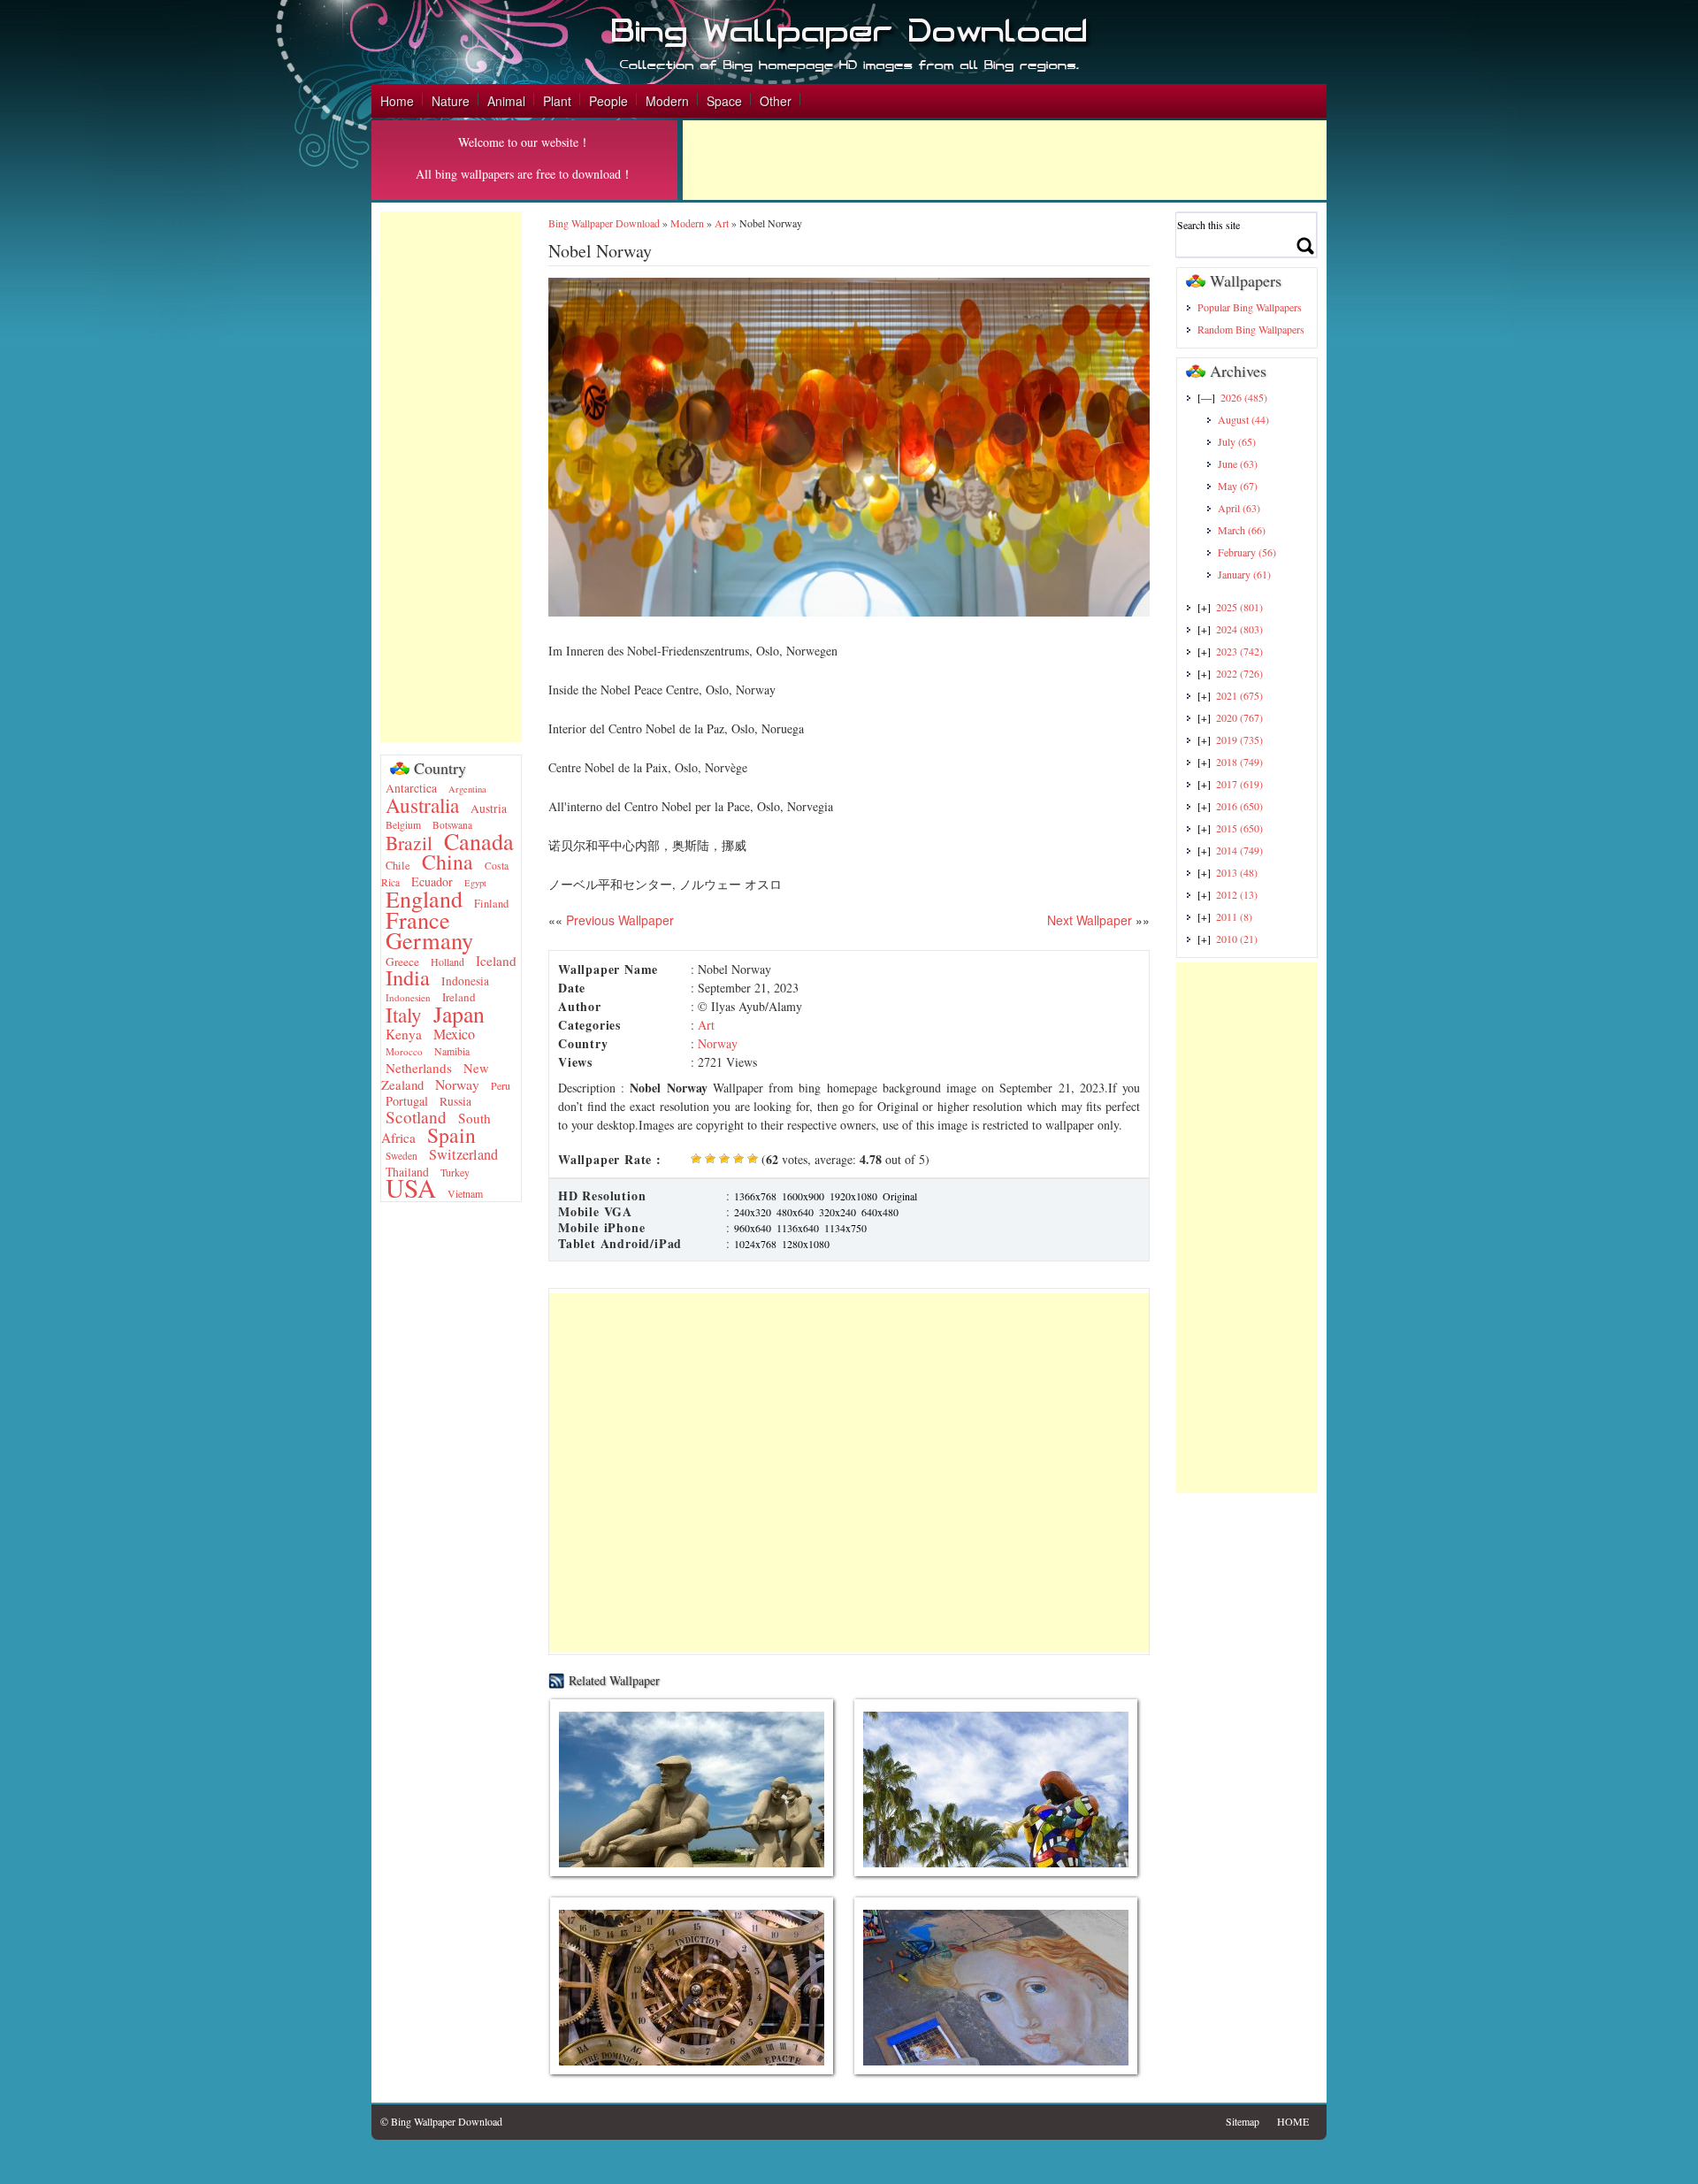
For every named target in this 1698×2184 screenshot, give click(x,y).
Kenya (404, 1034)
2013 (1237, 872)
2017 (1239, 784)
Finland (491, 904)
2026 (1244, 397)
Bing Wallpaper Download (604, 223)
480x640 (795, 1212)
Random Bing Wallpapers (1251, 329)
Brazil (409, 843)
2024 (1239, 629)
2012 (1237, 894)
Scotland (416, 1117)
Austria (489, 808)
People (608, 101)
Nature (451, 101)
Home (397, 101)
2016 (1239, 806)
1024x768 (755, 1244)
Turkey (455, 1172)
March (1242, 530)
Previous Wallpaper (618, 920)
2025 (1239, 607)
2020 (1239, 717)
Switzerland (463, 1154)
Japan (459, 1014)
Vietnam (465, 1193)
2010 (1237, 939)
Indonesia (465, 981)
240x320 (753, 1212)
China (447, 862)
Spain (451, 1135)
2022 (1239, 673)
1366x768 (755, 1196)
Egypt (475, 883)
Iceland (496, 961)
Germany (429, 940)
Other (776, 101)
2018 (1239, 762)
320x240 (838, 1212)
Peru (501, 1085)
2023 (1239, 651)
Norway (457, 1084)
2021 (1239, 695)
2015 (1239, 828)
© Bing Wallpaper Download (441, 2121)
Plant (557, 101)
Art (722, 223)
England (424, 899)
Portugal (407, 1101)
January (1244, 574)
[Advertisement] (1005, 160)
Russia (455, 1101)
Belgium (403, 825)
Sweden (402, 1156)
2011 (1234, 916)
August (1243, 419)
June (1238, 464)
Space (724, 101)
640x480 (880, 1212)
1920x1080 (853, 1196)
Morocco (404, 1051)
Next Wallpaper (1090, 920)
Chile (398, 866)
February (1247, 552)
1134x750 (845, 1228)
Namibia (452, 1051)
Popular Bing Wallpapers (1250, 307)
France (418, 920)
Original (900, 1196)
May (1238, 486)
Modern (667, 101)
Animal (506, 101)
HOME (1293, 2121)
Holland (447, 962)
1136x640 (798, 1228)
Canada (479, 841)
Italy (404, 1015)
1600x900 (803, 1196)
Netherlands (419, 1068)
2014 (1239, 850)
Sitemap (1243, 2121)
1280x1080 (806, 1244)
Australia (422, 805)
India (408, 977)
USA (411, 1188)
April (1239, 508)
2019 (1239, 739)
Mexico (454, 1034)
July (1237, 441)
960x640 (753, 1228)
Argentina (467, 789)
